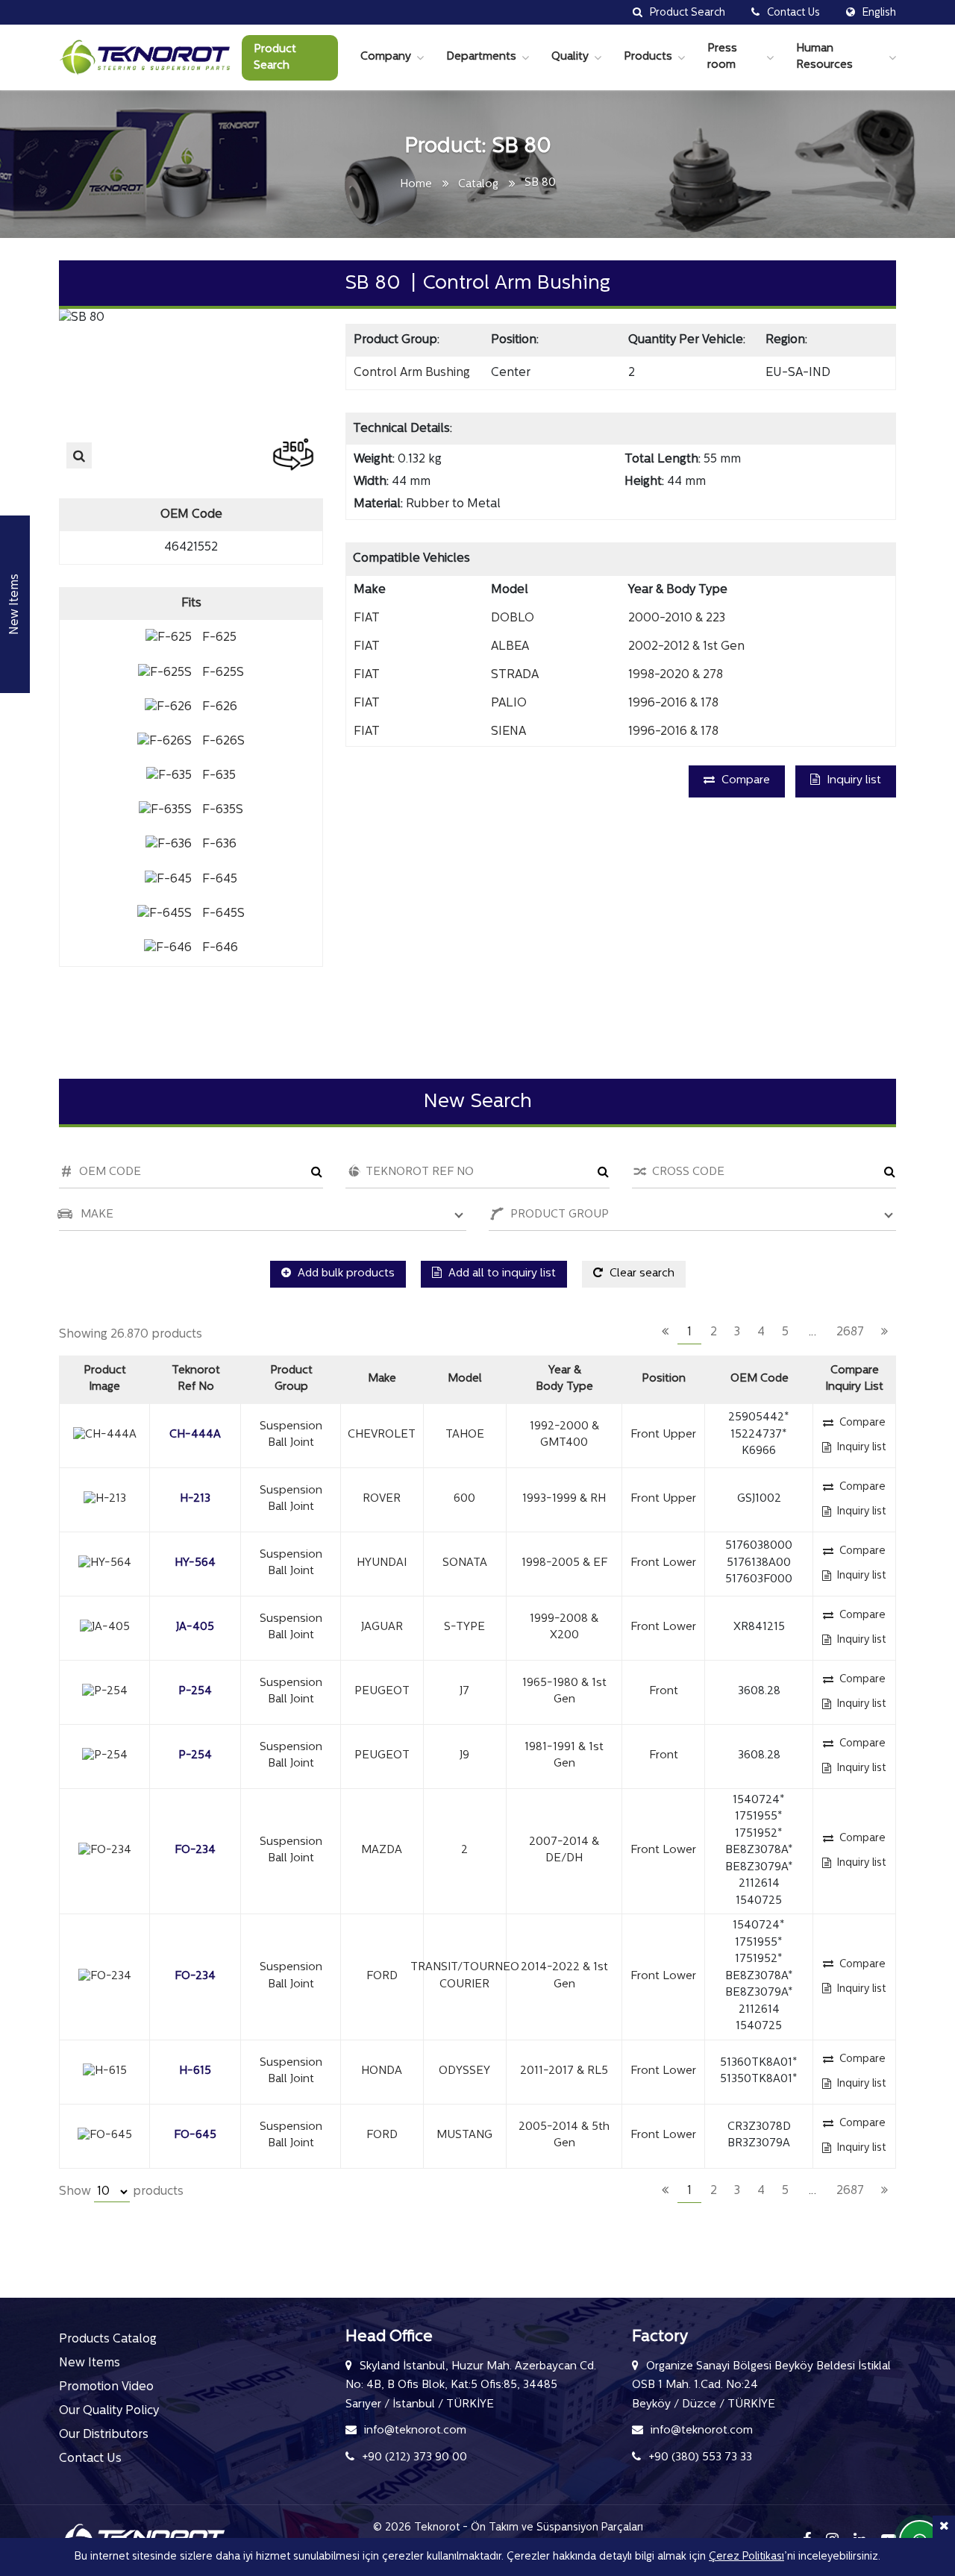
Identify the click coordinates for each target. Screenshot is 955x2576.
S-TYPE (464, 1627)
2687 (850, 1332)
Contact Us (90, 2459)
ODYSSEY (464, 2071)
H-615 (195, 2071)
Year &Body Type (564, 1379)
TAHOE (465, 1435)
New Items (90, 2363)
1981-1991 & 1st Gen (564, 1756)
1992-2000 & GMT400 (564, 1435)
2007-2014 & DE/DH (564, 1851)
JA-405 (195, 1627)
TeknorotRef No (196, 1379)
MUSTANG (464, 2135)
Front (664, 1692)
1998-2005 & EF (564, 1563)
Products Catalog (108, 2340)
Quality (570, 57)
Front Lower (663, 1563)
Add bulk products (345, 1274)
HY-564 (195, 1563)
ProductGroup (291, 1379)
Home (416, 185)
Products (648, 57)
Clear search (641, 1274)
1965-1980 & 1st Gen (564, 1692)
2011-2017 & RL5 (564, 2071)
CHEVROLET (382, 1435)
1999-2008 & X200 (564, 1628)
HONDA (382, 2071)
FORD (382, 1977)
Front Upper (663, 1435)
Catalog (478, 185)
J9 (464, 1756)
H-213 (195, 1499)
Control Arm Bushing (412, 373)
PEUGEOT (382, 1692)
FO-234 (195, 1850)
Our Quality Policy (109, 2411)
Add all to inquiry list (501, 1274)
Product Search (275, 58)
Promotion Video (106, 2387)
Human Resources (824, 57)
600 (464, 1499)
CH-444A (195, 1435)
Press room (722, 57)
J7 (464, 1692)
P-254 (195, 1692)
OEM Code (760, 1379)
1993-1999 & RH (564, 1499)
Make (382, 1379)
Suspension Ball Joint (291, 1435)
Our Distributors (104, 2435)
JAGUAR (382, 1627)
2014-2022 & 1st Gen (564, 1976)
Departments (481, 57)
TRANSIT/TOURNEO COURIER (465, 1976)
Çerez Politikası (746, 2557)
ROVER (382, 1499)
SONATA (465, 1563)
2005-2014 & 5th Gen (564, 2136)
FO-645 (195, 2135)
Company (386, 57)
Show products (121, 2192)
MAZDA (382, 1850)
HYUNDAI (382, 1563)
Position (664, 1379)
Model (465, 1379)
